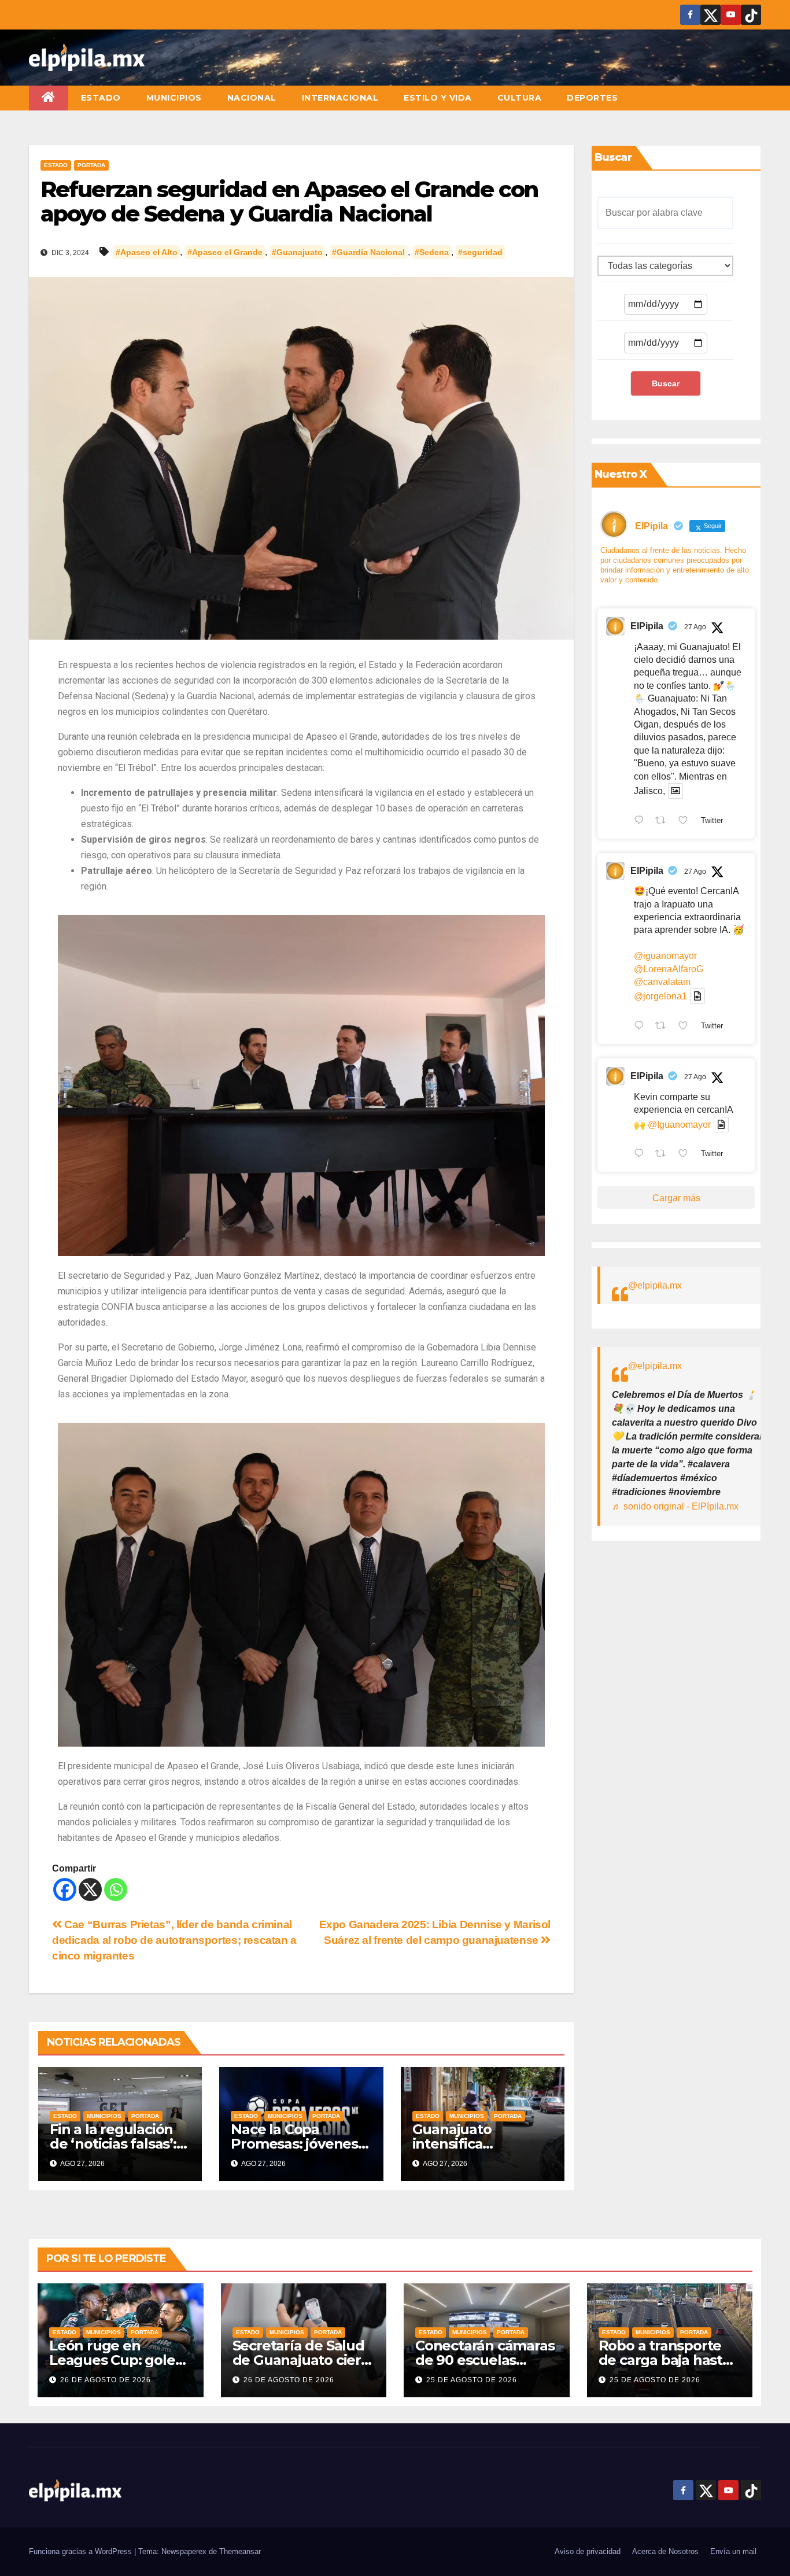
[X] (90, 1889)
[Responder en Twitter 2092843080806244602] (642, 821)
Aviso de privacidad (588, 2551)
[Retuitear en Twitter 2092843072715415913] (664, 1027)
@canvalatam (662, 982)
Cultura (520, 98)
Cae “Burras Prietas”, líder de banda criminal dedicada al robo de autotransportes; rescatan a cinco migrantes (174, 1940)
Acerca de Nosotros (665, 2551)
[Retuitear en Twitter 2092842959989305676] (664, 1155)
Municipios (174, 98)
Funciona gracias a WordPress (82, 2551)
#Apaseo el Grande (225, 252)
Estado (101, 98)
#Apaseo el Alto (147, 252)
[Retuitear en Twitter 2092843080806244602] (664, 821)
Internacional (340, 98)
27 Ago (695, 627)
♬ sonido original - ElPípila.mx (675, 1506)
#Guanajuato (297, 252)
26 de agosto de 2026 (106, 2380)
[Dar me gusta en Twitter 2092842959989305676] (686, 1155)
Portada (91, 165)
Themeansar (240, 2551)
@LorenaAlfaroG (669, 969)
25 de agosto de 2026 (472, 2380)
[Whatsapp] (116, 1889)
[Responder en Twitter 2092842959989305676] (642, 1155)
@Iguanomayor (679, 1125)
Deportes (592, 98)
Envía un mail (733, 2551)
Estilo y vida (438, 98)
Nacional (252, 98)
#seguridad (480, 252)
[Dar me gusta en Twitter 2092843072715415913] (686, 1027)
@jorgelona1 (660, 996)
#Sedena (432, 252)
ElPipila (647, 626)
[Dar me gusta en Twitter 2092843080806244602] (686, 821)
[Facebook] (65, 1889)
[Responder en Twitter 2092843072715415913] (642, 1027)
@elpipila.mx (655, 1285)
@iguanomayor (665, 956)
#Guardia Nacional (368, 252)
